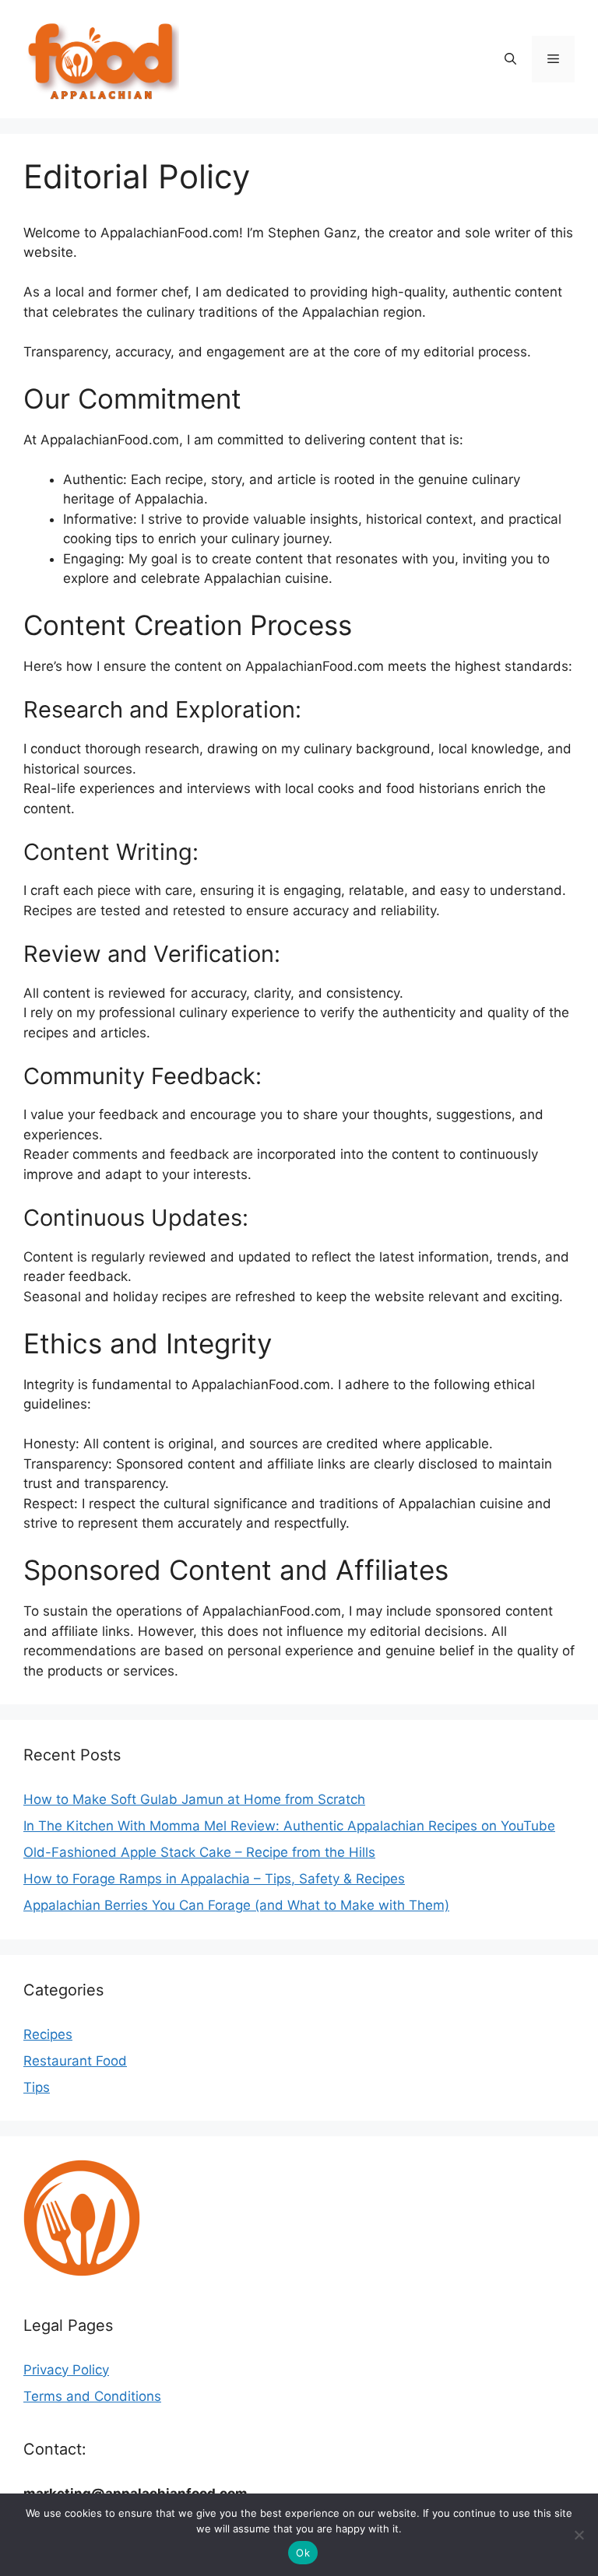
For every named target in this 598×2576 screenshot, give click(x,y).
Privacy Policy (66, 2370)
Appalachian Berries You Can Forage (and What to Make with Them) (236, 1905)
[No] (579, 2535)
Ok (303, 2553)
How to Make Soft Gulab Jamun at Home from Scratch (194, 1799)
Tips (37, 2087)
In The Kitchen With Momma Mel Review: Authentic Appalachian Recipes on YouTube (289, 1826)
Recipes (48, 2034)
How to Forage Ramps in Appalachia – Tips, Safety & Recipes (214, 1879)
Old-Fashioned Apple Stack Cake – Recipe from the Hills (199, 1852)
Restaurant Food (75, 2061)
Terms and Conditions (92, 2396)
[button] (510, 59)
